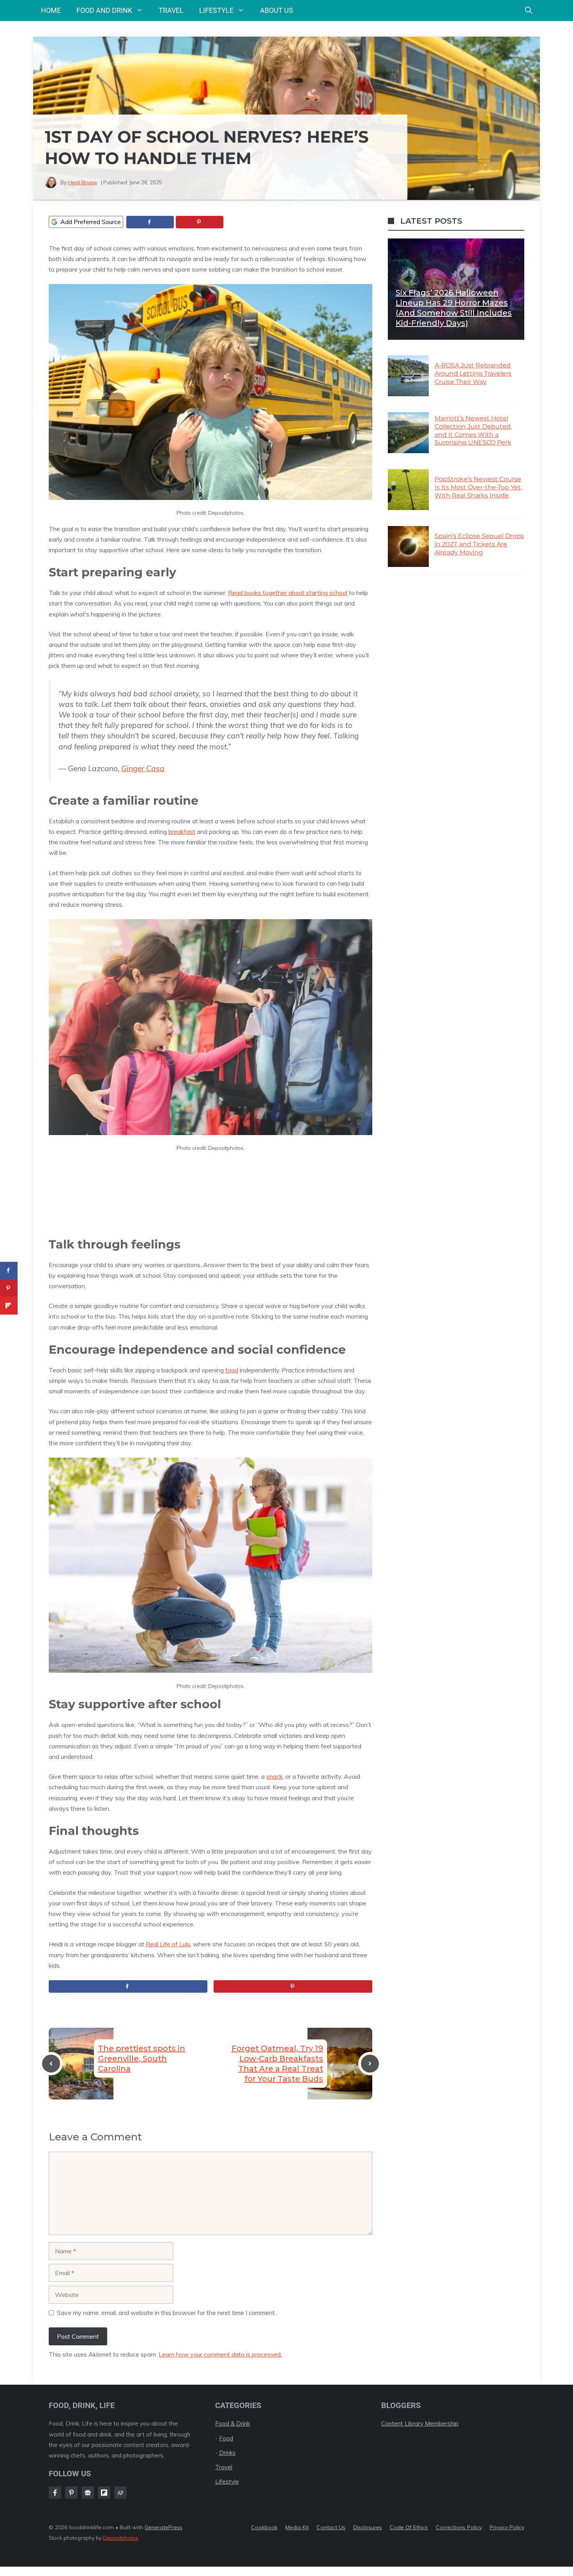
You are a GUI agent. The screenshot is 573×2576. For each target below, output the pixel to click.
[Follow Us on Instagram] (71, 2493)
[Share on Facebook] (150, 222)
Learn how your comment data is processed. (220, 2354)
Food (226, 2438)
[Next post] (370, 2064)
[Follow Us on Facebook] (55, 2493)
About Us (277, 10)
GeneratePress (164, 2527)
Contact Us (331, 2527)
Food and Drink (104, 10)
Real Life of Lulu (168, 1944)
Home (51, 10)
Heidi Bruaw (82, 182)
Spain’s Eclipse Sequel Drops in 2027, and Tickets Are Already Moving (479, 544)
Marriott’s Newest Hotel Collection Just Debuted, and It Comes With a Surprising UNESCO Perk (473, 430)
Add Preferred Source (91, 222)
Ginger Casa (143, 768)
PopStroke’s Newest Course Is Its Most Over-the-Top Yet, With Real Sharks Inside (478, 487)
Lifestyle (216, 10)
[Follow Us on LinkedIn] (104, 2493)
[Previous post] (51, 2064)
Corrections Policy (459, 2527)
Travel (171, 10)
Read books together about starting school (288, 593)
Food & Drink (233, 2423)
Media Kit (297, 2527)
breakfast (182, 832)
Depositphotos (121, 2538)
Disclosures (368, 2527)
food (232, 1370)
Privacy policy (507, 2527)
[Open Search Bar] (529, 11)
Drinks (227, 2453)
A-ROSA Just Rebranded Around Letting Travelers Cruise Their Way (473, 373)
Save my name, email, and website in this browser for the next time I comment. (166, 2313)
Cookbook (264, 2527)
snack (274, 1776)
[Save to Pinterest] (200, 222)
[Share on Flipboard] (9, 1306)
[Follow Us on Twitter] (88, 2493)
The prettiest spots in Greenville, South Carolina (141, 2059)
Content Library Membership (420, 2423)
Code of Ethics (409, 2527)
